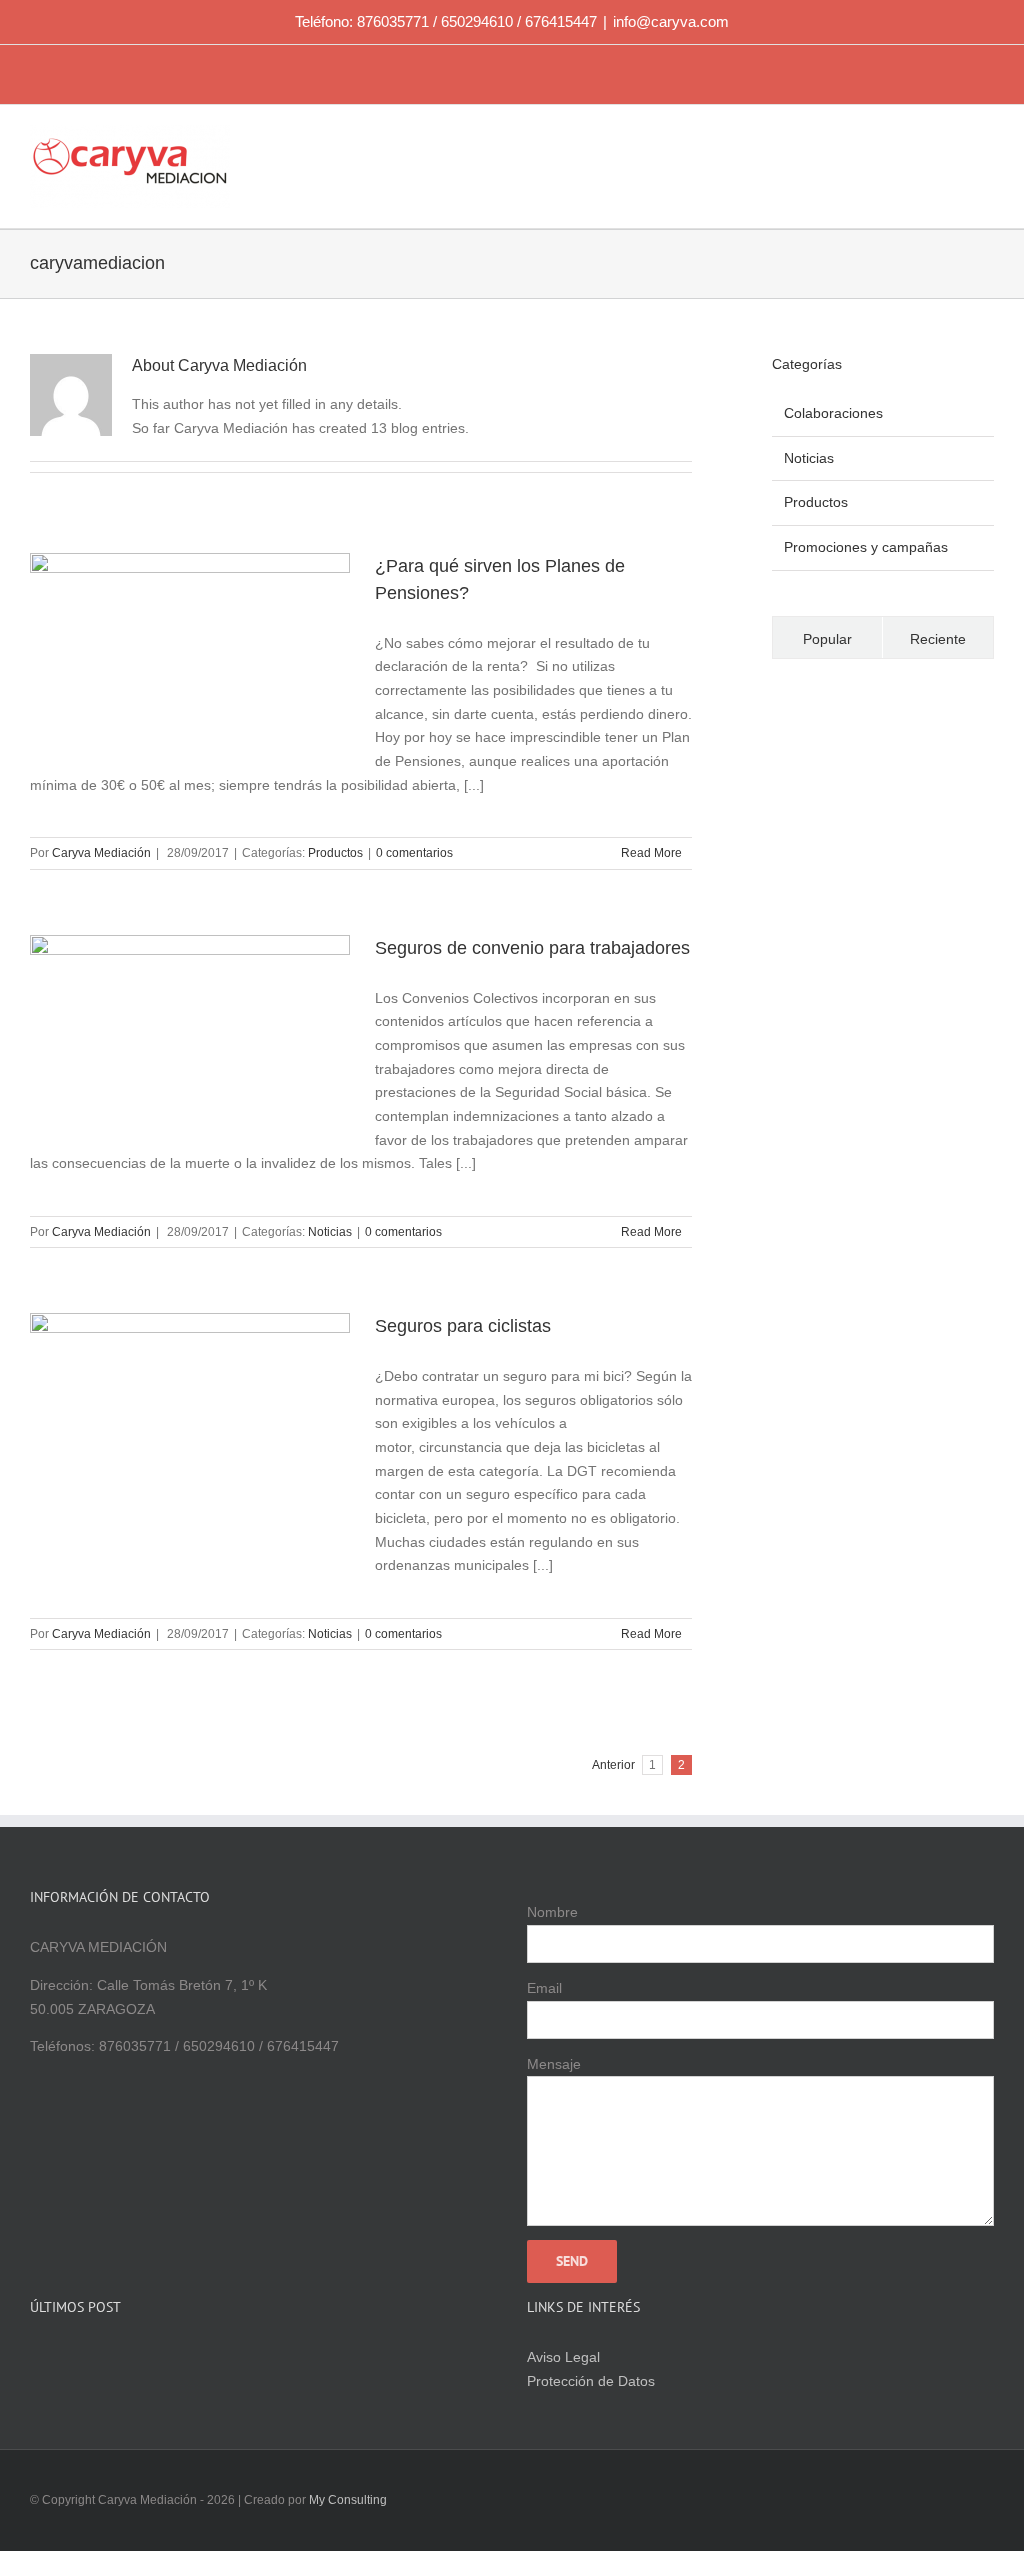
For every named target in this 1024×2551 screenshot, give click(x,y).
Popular (827, 639)
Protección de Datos (591, 2381)
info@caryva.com (671, 21)
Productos (335, 853)
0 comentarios (414, 853)
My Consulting (348, 2500)
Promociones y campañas (866, 547)
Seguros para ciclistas (463, 1326)
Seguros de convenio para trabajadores (532, 948)
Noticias (330, 1232)
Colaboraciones (833, 413)
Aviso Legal (563, 2357)
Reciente (938, 639)
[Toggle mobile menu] (986, 140)
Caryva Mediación (101, 853)
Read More (651, 853)
